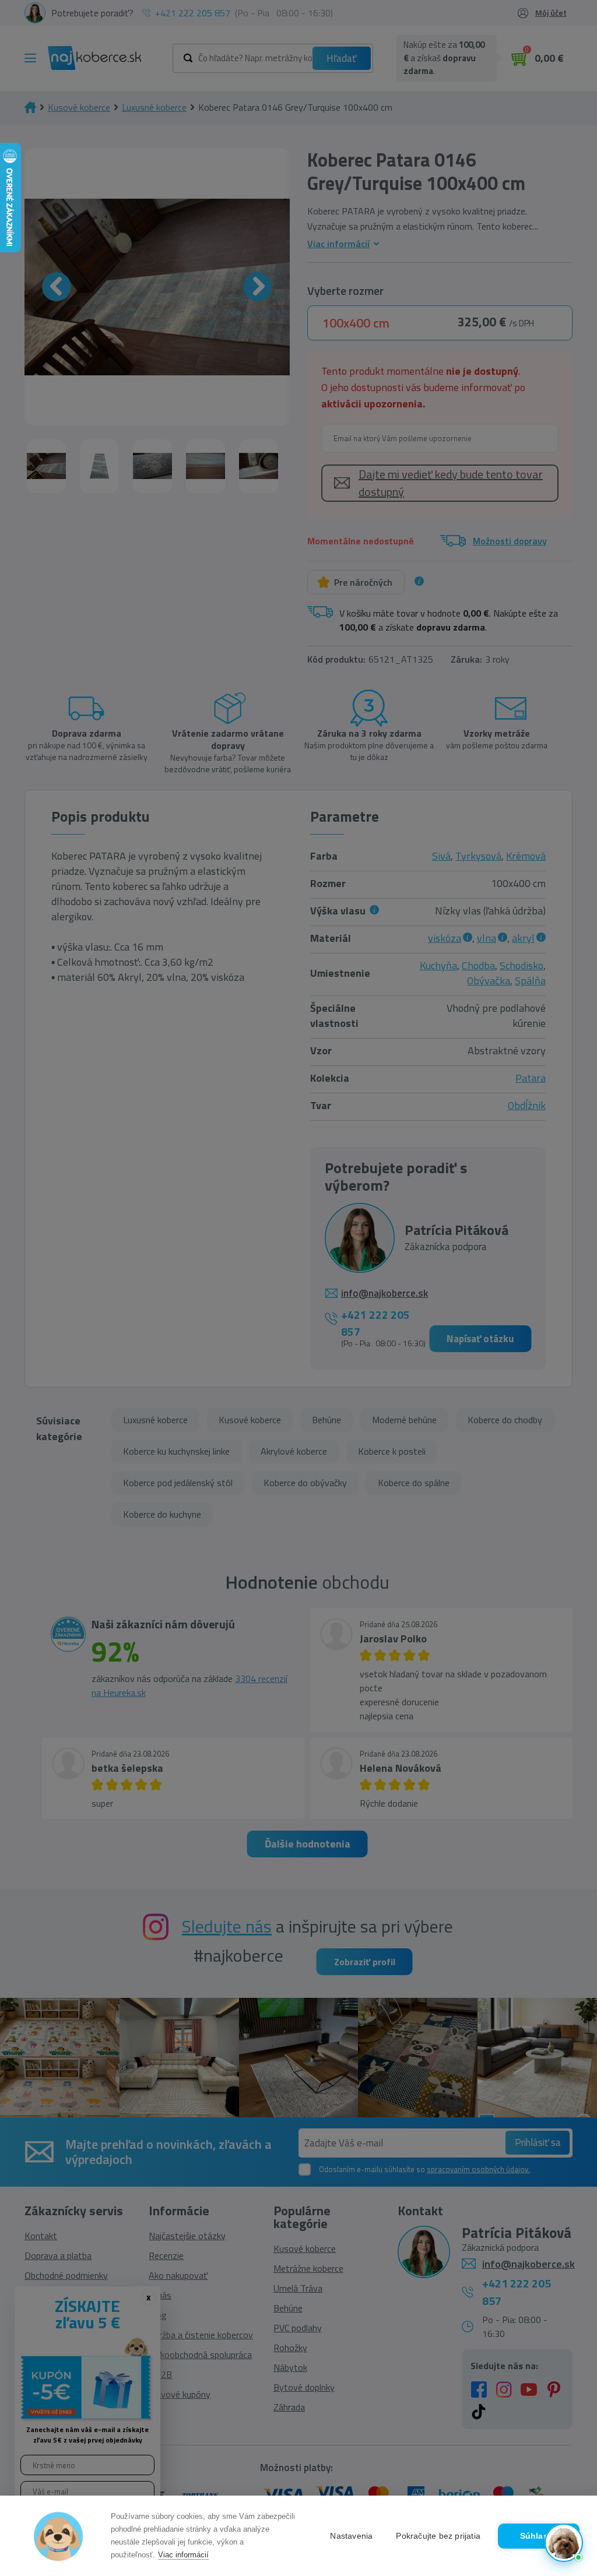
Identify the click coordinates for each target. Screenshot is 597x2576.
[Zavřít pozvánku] (568, 2395)
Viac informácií (183, 2555)
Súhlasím (539, 2536)
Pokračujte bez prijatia (438, 2536)
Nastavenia (351, 2536)
